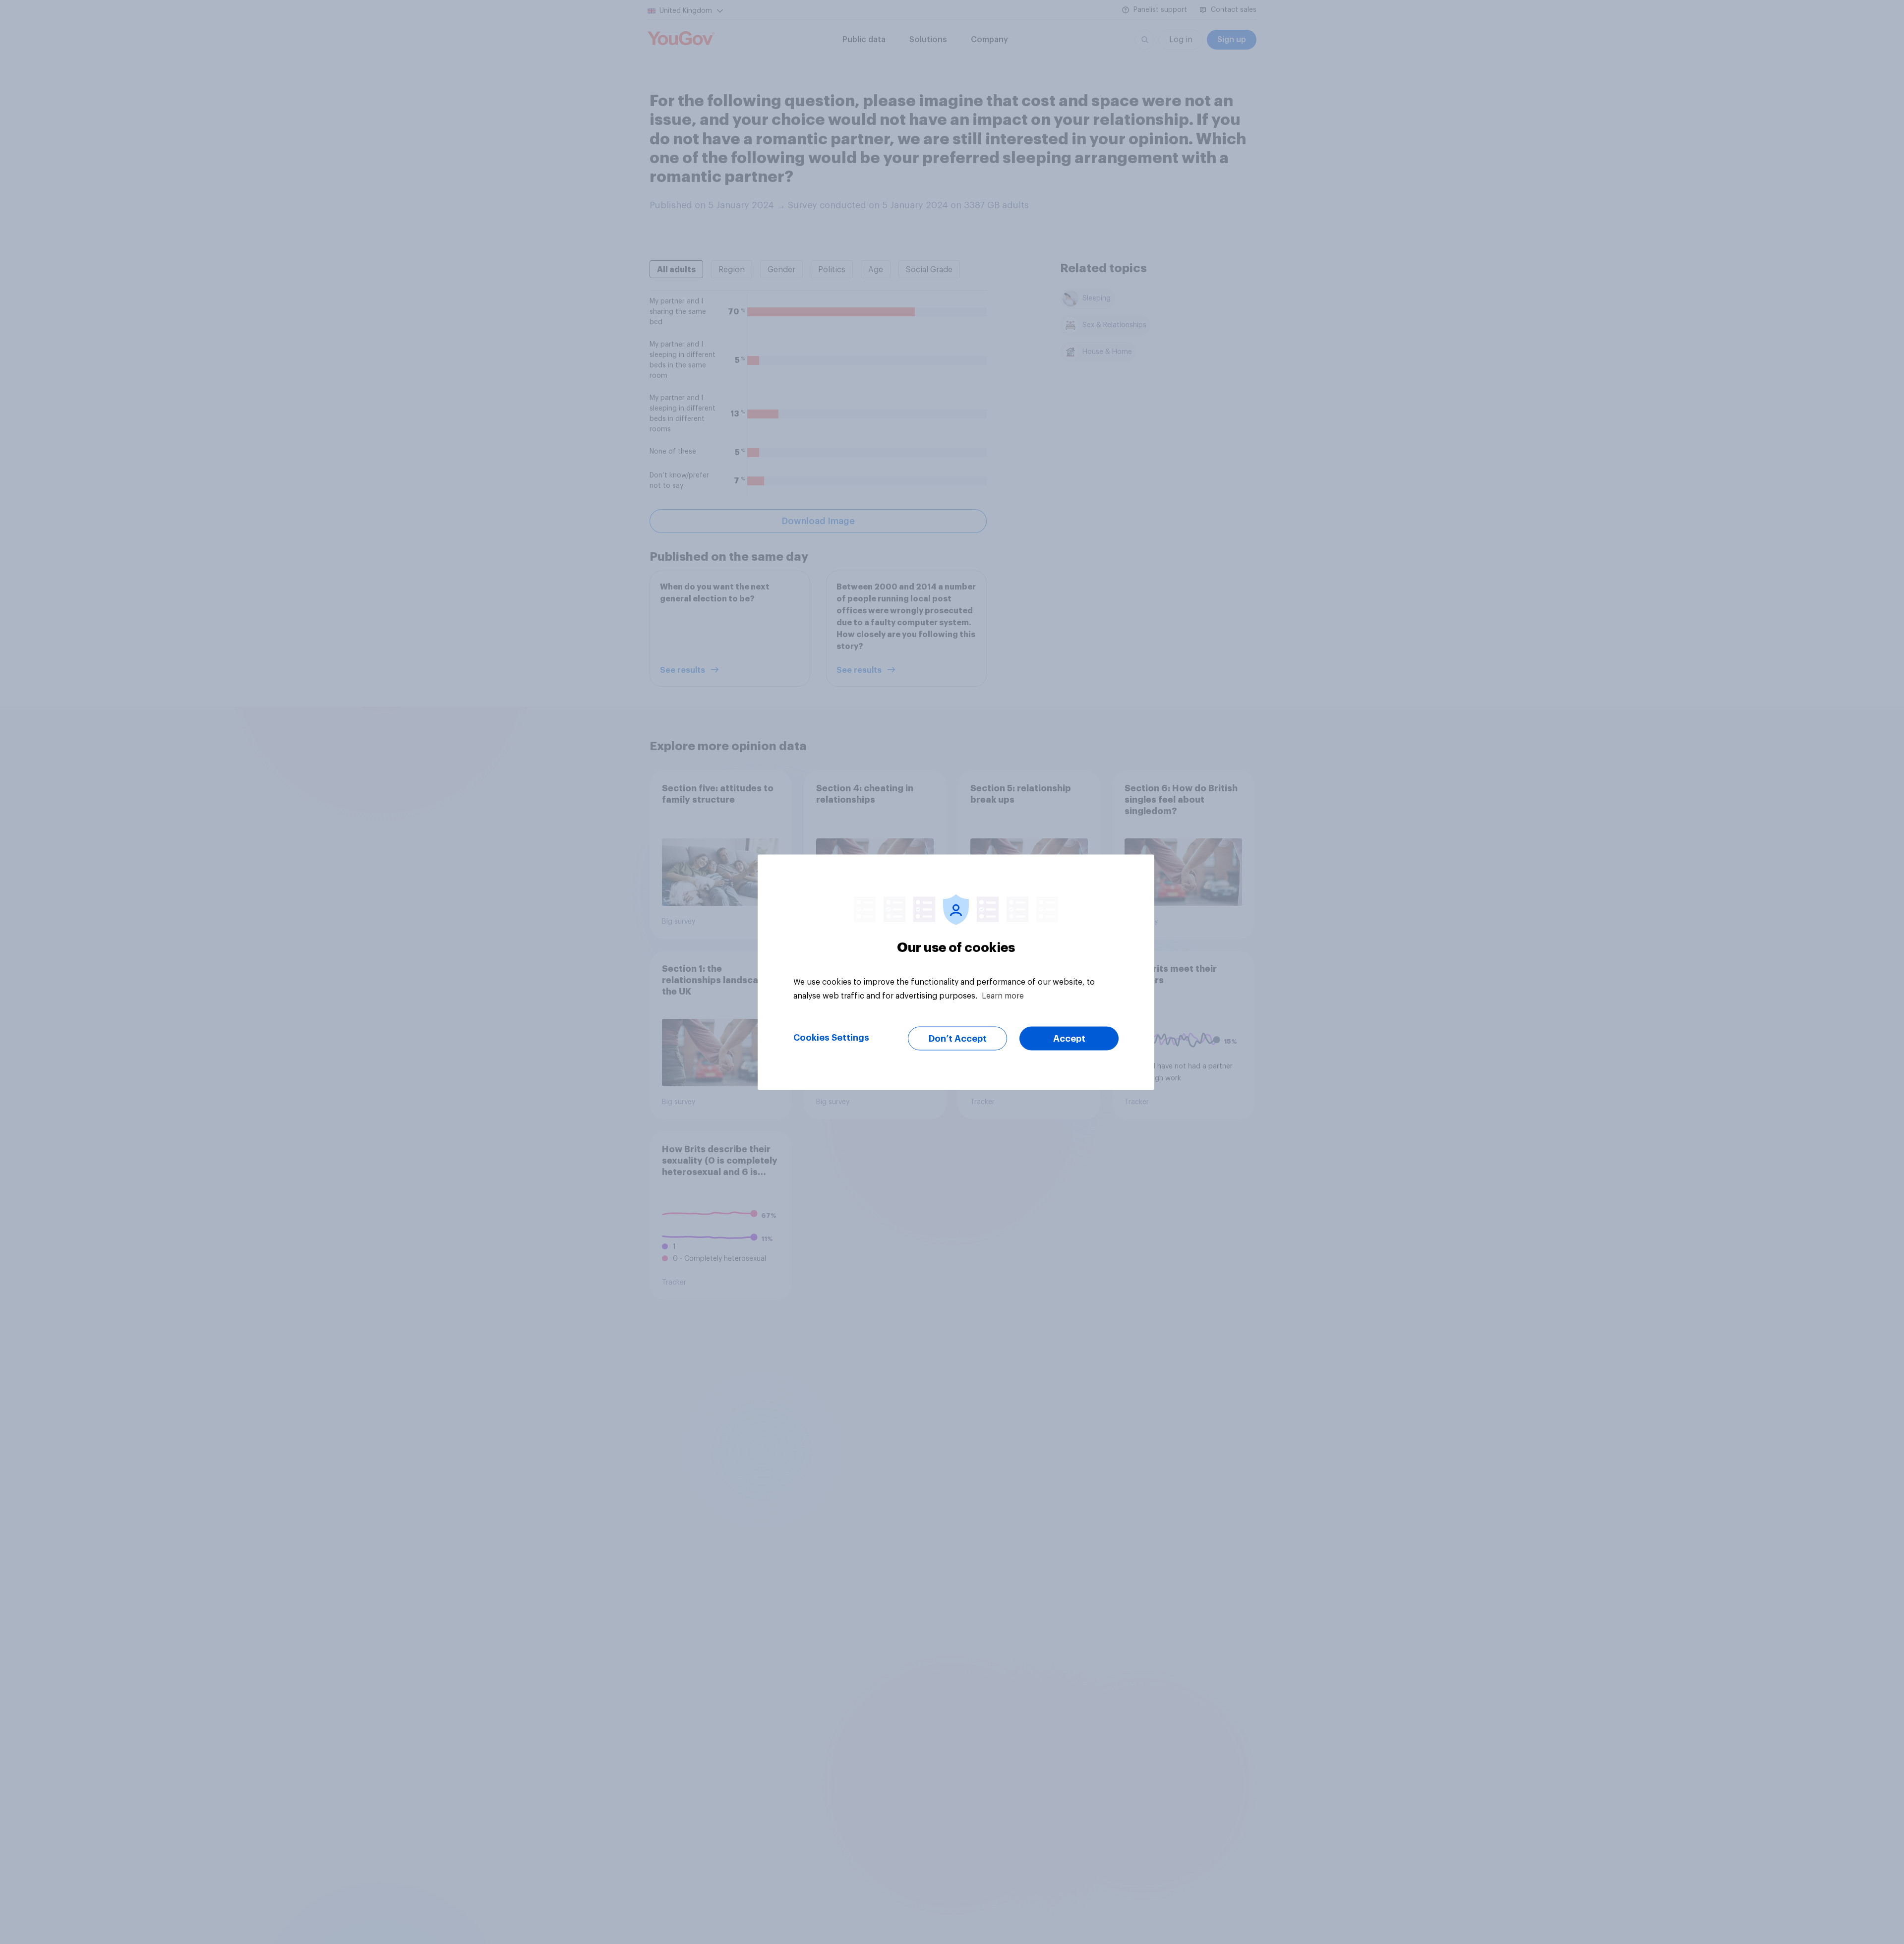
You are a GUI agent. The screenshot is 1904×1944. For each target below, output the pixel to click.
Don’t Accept (958, 1038)
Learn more (1003, 996)
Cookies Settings (831, 1037)
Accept (1069, 1038)
